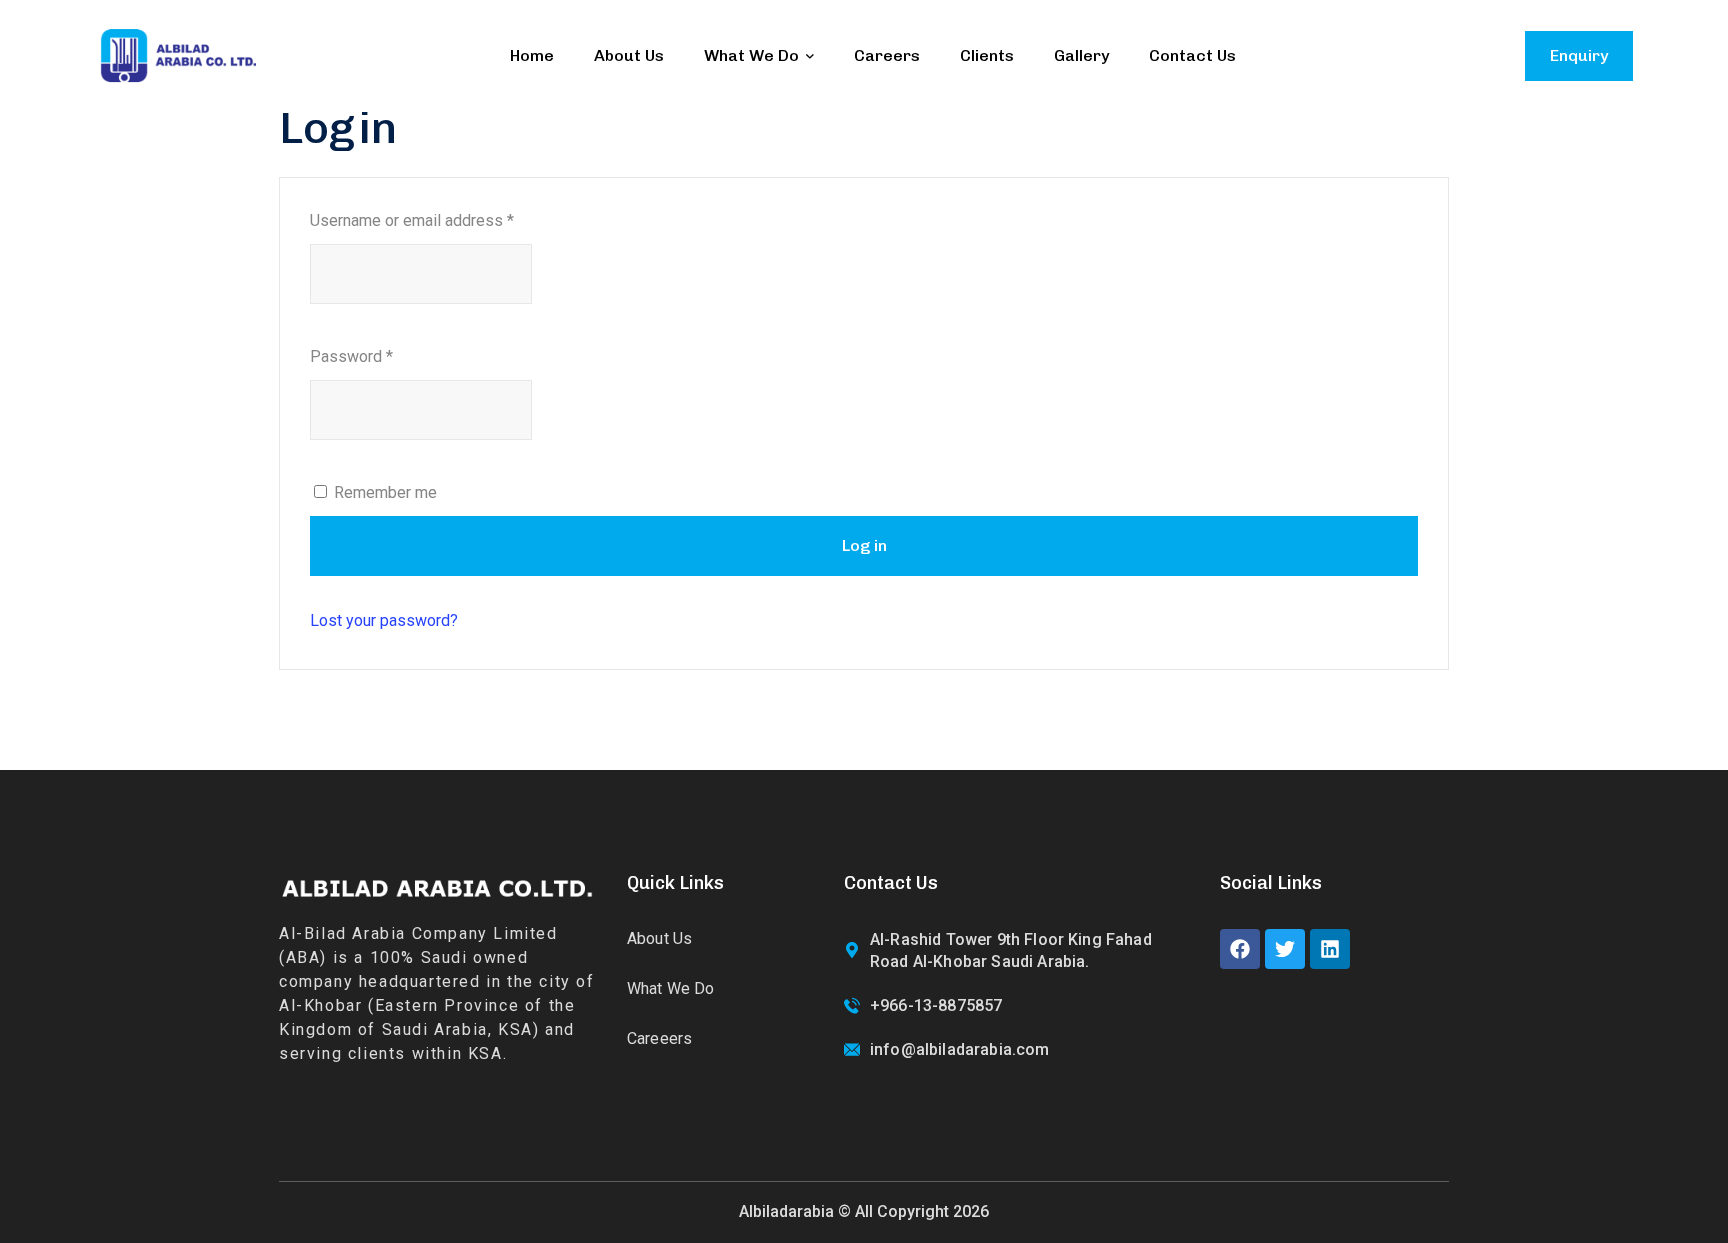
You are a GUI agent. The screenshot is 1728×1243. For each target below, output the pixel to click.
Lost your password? (384, 620)
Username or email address (412, 220)
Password (351, 356)
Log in (864, 545)
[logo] (178, 54)
